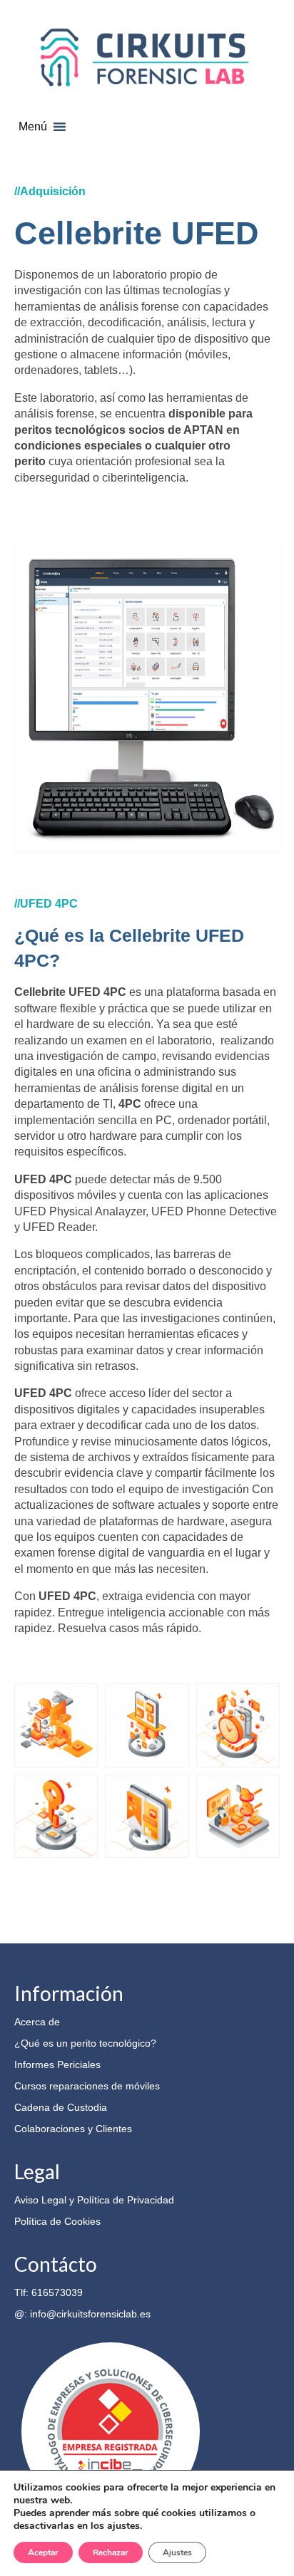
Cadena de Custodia (61, 2107)
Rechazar (111, 2552)
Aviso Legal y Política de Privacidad (94, 2200)
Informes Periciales (57, 2065)
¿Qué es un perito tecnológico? (85, 2043)
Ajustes (177, 2552)
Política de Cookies (57, 2221)
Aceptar (43, 2552)
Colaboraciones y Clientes (73, 2129)
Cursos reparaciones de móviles (87, 2086)
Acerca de (37, 2022)
